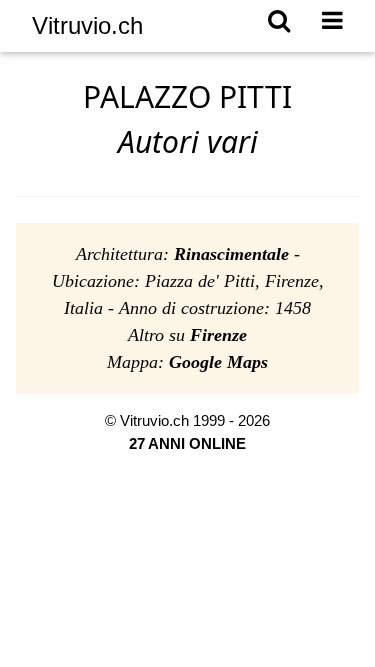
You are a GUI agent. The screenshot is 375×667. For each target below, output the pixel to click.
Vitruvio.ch (87, 25)
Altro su (187, 335)
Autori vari (188, 141)
